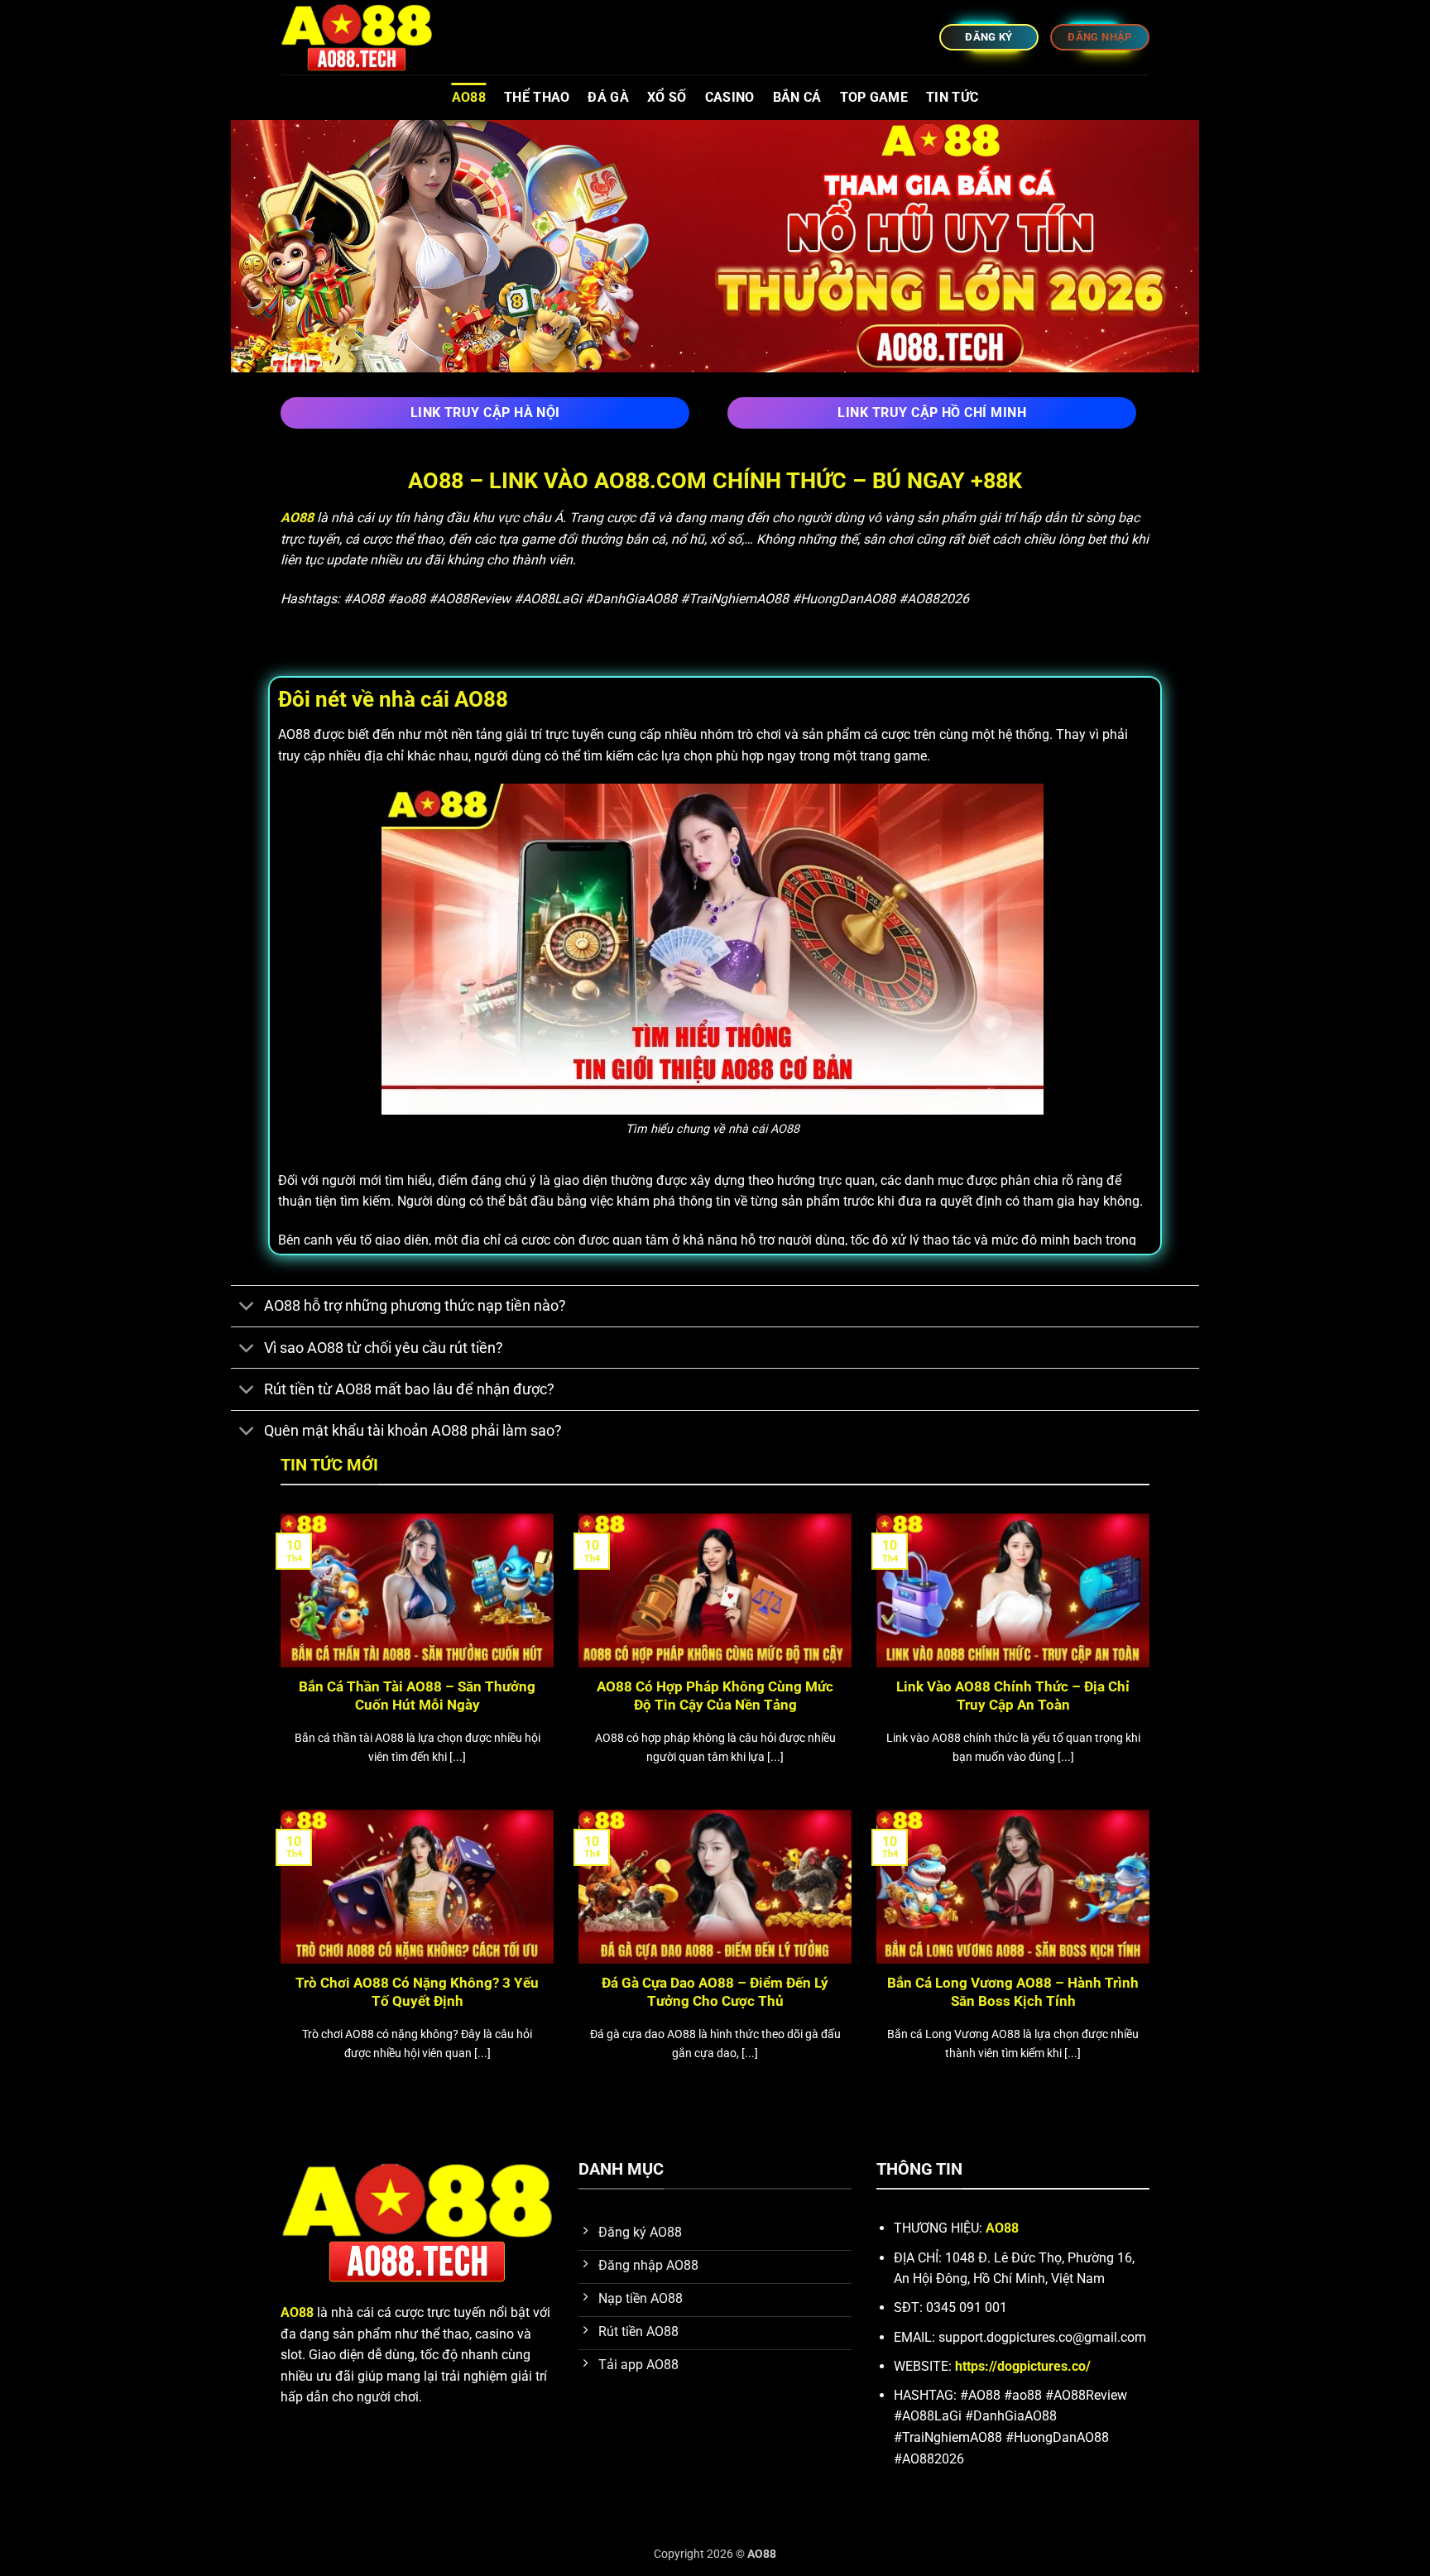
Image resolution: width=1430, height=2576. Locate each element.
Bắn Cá (797, 97)
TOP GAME (874, 97)
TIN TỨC (952, 97)
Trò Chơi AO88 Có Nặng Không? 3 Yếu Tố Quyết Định (417, 1992)
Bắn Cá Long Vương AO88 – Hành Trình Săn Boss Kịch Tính (1013, 1992)
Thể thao (537, 97)
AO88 (469, 97)
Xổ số (667, 97)
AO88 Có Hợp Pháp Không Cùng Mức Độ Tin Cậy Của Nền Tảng (715, 1696)
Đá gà (608, 97)
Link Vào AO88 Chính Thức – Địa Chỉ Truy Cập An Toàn (1013, 1696)
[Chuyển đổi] (247, 1308)
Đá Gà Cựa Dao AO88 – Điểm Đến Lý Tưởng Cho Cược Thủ (715, 1992)
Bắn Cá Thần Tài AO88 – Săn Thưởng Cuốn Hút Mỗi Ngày (417, 1696)
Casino (730, 97)
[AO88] (363, 37)
